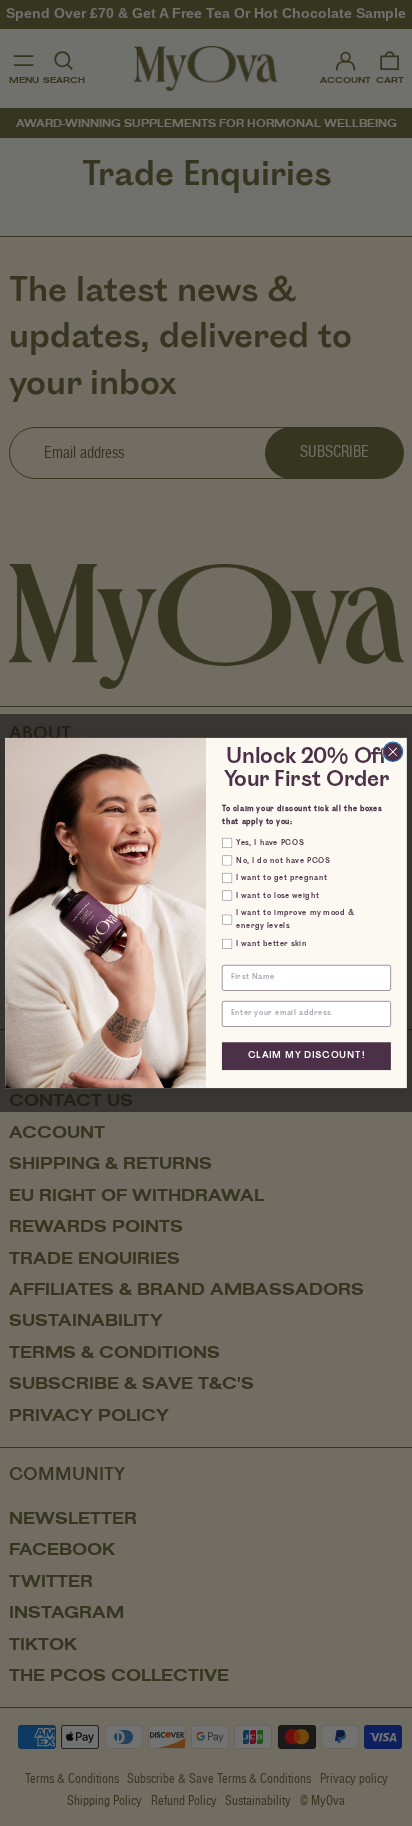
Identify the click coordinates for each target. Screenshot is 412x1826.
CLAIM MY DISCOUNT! (306, 1056)
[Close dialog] (393, 752)
